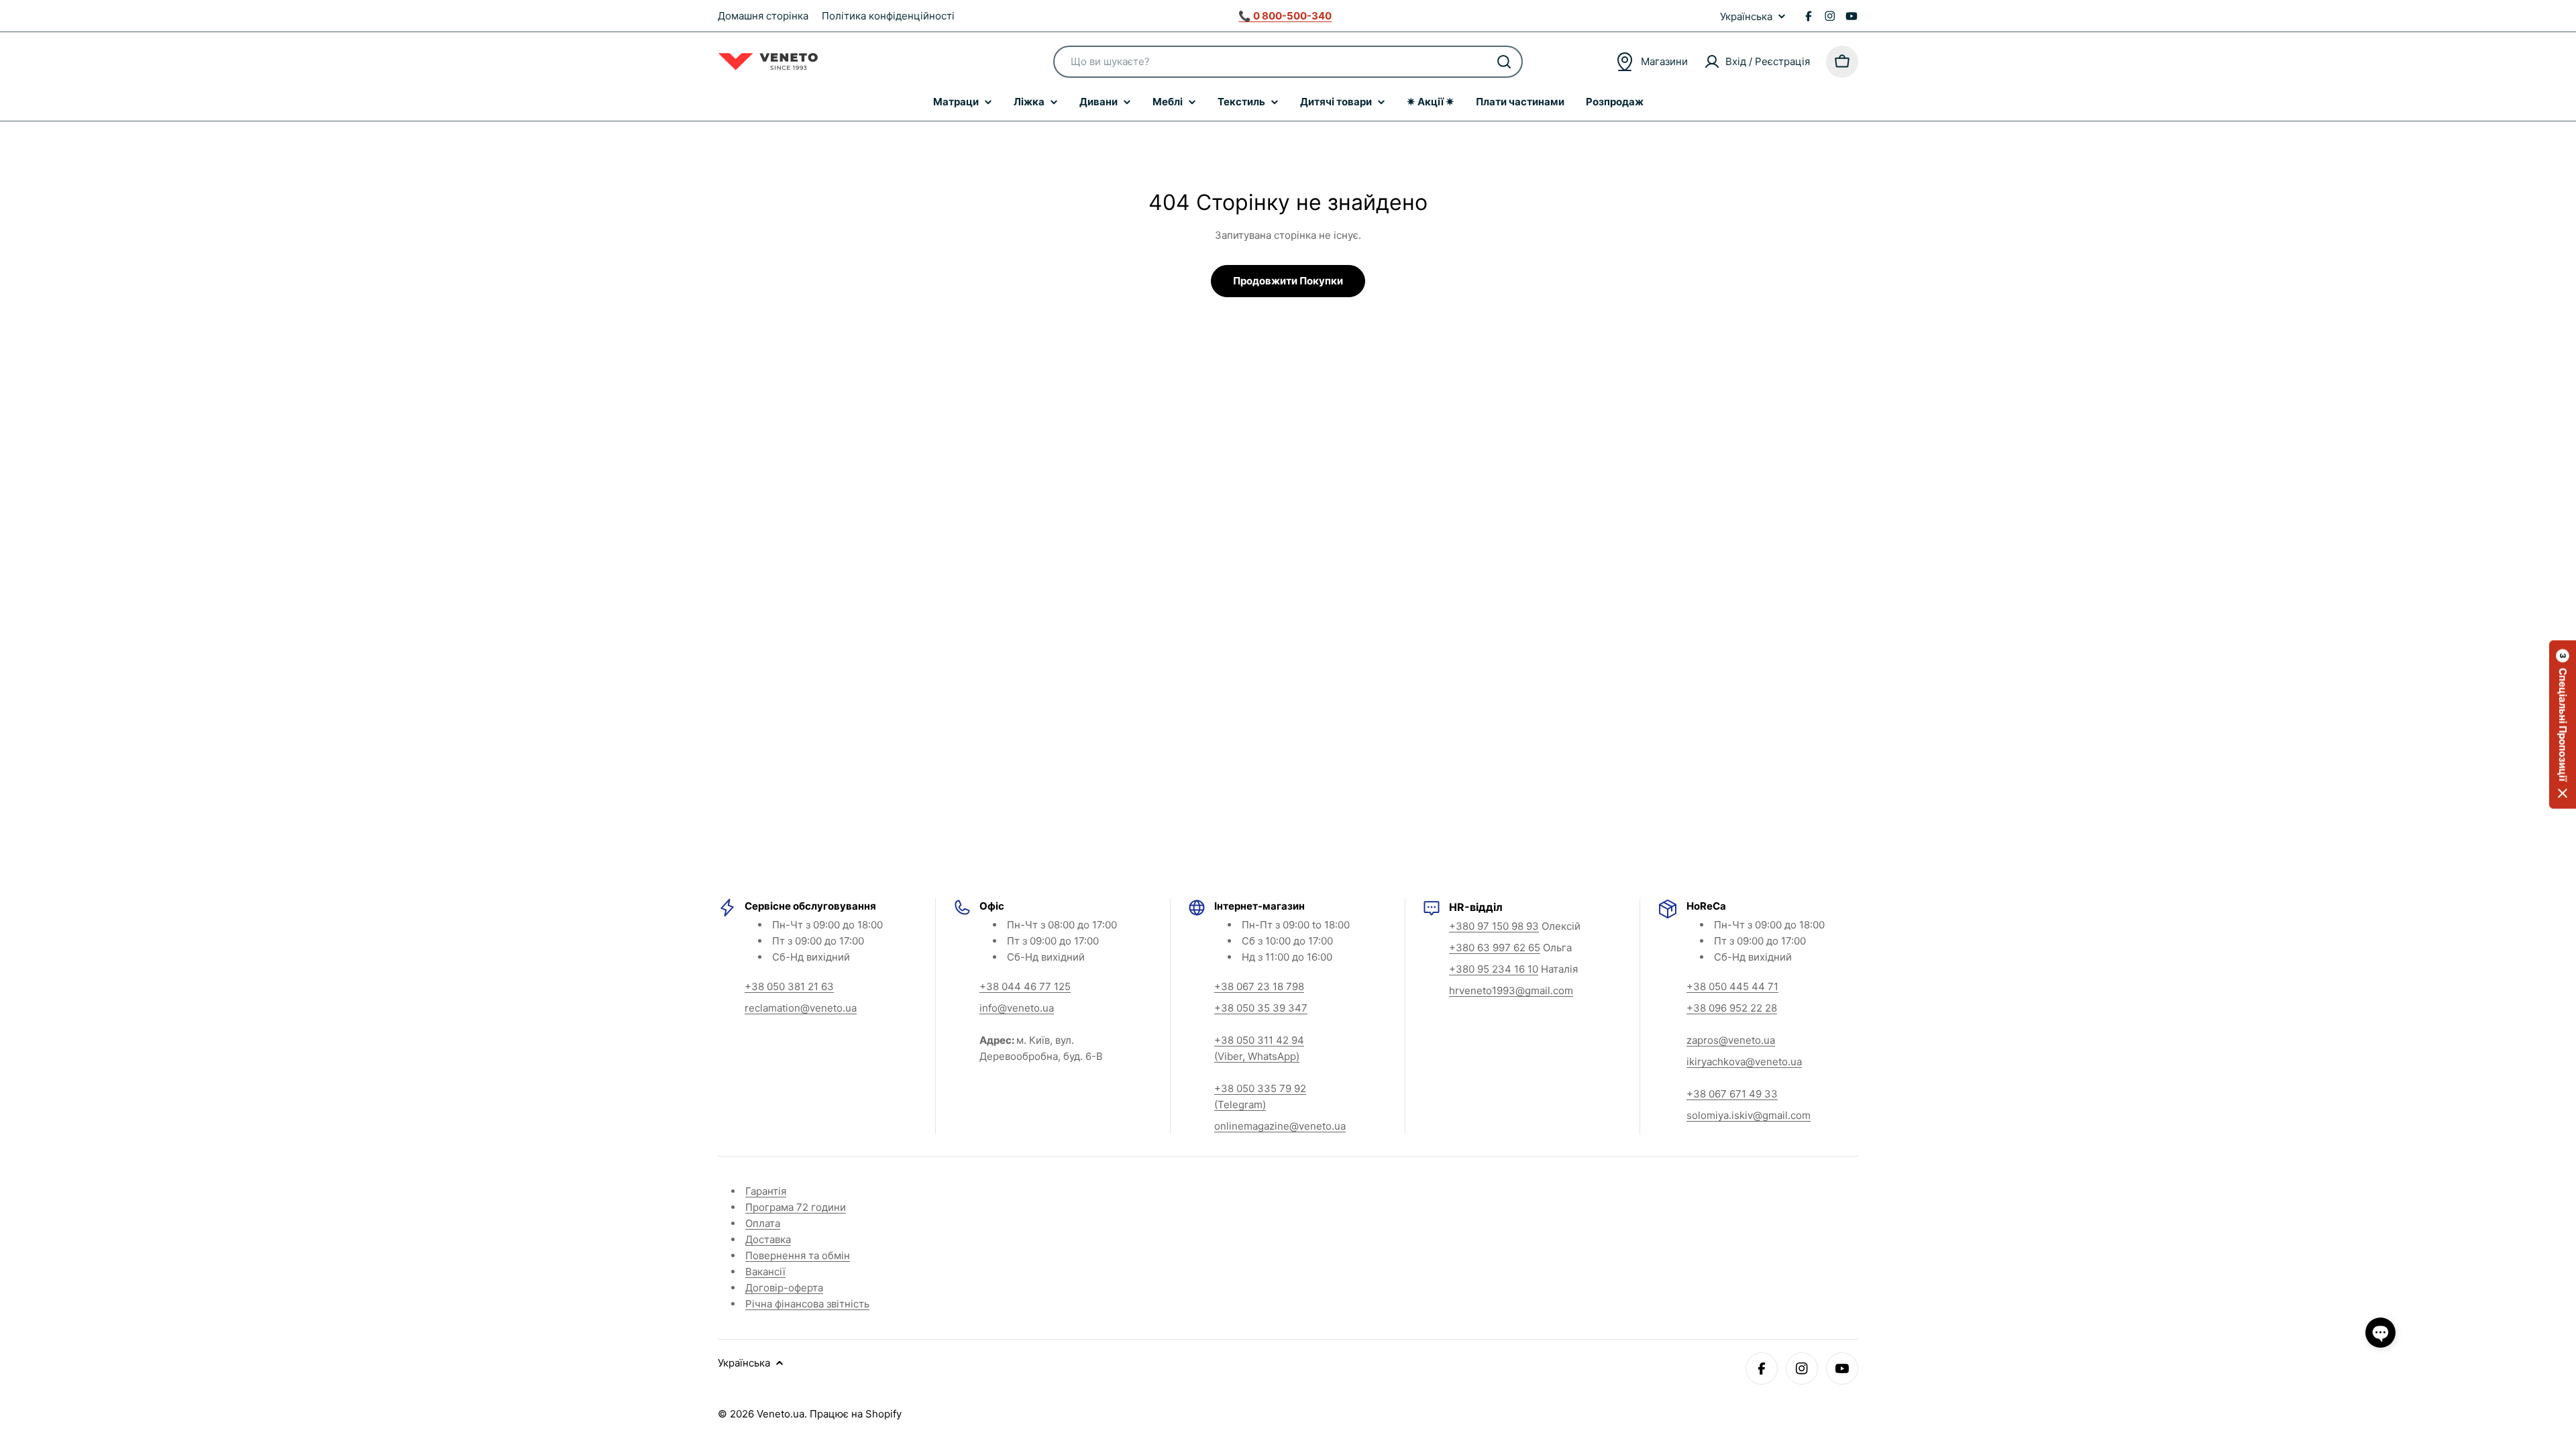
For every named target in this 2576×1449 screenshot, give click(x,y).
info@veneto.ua (1017, 1008)
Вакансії (765, 1272)
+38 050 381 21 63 (789, 986)
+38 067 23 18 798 (1259, 986)
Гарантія (766, 1191)
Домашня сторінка (763, 16)
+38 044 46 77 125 (1025, 986)
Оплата (763, 1223)
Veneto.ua (781, 1414)
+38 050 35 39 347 (1261, 1008)
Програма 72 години (796, 1207)
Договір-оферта (784, 1288)
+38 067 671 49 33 (1732, 1094)
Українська (1746, 16)
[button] (2563, 725)
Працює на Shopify (856, 1414)
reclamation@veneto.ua (801, 1008)
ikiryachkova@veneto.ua (1744, 1062)
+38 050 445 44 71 (1732, 986)
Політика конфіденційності (888, 16)
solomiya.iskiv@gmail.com (1749, 1115)
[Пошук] (1504, 62)
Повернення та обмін (798, 1255)
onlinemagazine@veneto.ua (1280, 1126)
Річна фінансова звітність (807, 1304)
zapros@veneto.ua (1731, 1040)
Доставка (768, 1239)
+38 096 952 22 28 (1732, 1008)
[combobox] (1288, 62)
